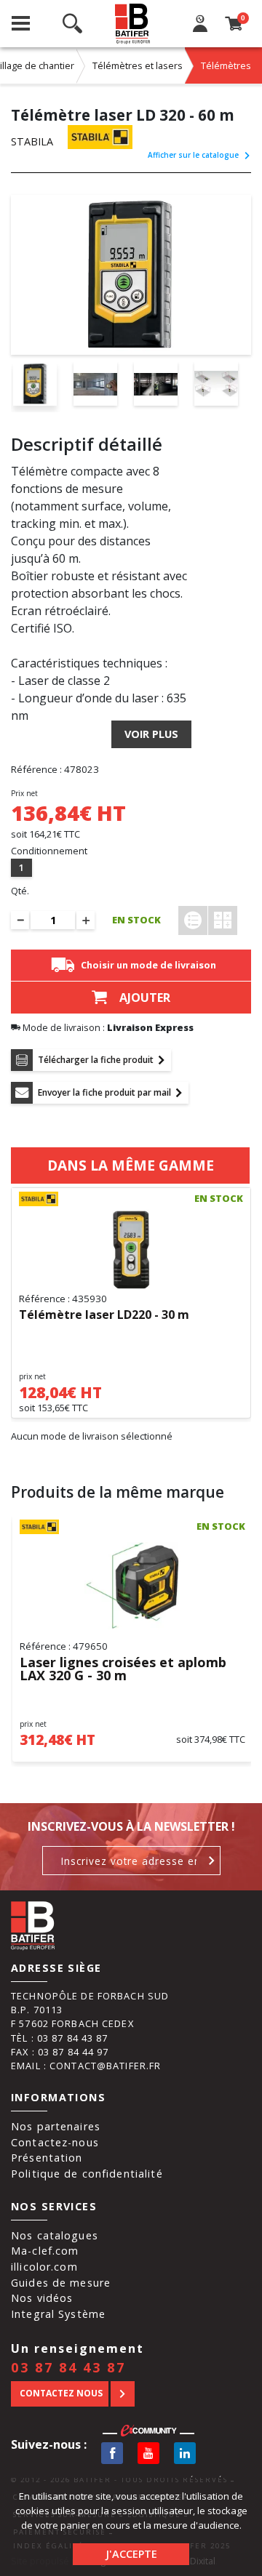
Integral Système (58, 2314)
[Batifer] (133, 24)
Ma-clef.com (45, 2251)
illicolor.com (44, 2267)
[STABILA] (100, 137)
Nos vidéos (42, 2298)
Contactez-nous (55, 2142)
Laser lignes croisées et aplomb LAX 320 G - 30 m (123, 1669)
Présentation (47, 2158)
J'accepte (131, 2554)
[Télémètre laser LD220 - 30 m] (131, 1250)
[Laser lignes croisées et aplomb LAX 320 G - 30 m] (132, 1586)
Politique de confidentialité (87, 2174)
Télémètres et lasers (138, 65)
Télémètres (226, 65)
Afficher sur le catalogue (193, 155)
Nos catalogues (55, 2235)
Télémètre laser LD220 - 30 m (104, 1315)
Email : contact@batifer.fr (86, 2066)
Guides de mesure (61, 2283)
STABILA (32, 141)
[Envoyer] (212, 1861)
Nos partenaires (56, 2126)
